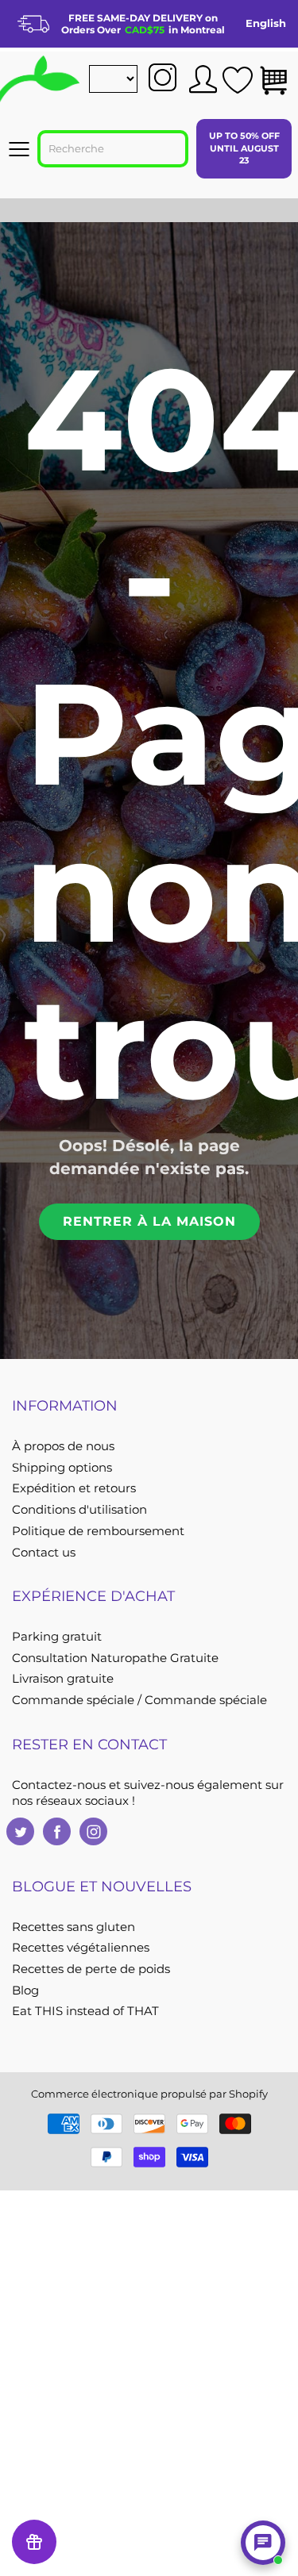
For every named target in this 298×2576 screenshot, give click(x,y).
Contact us (44, 1553)
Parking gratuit (57, 1637)
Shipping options (62, 1468)
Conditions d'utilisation (79, 1510)
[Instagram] (93, 1831)
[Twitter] (20, 1831)
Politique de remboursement (98, 1531)
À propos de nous (63, 1446)
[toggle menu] (19, 149)
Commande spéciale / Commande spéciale (139, 1700)
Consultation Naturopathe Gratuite (115, 1658)
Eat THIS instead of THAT (85, 2011)
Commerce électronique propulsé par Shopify (149, 2094)
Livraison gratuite (63, 1679)
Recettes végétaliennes (81, 1948)
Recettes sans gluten (74, 1927)
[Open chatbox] (263, 2543)
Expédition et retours (74, 1488)
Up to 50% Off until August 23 (244, 148)
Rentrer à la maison (149, 1221)
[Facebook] (57, 1831)
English (266, 23)
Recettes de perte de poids (91, 1969)
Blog (25, 1991)
